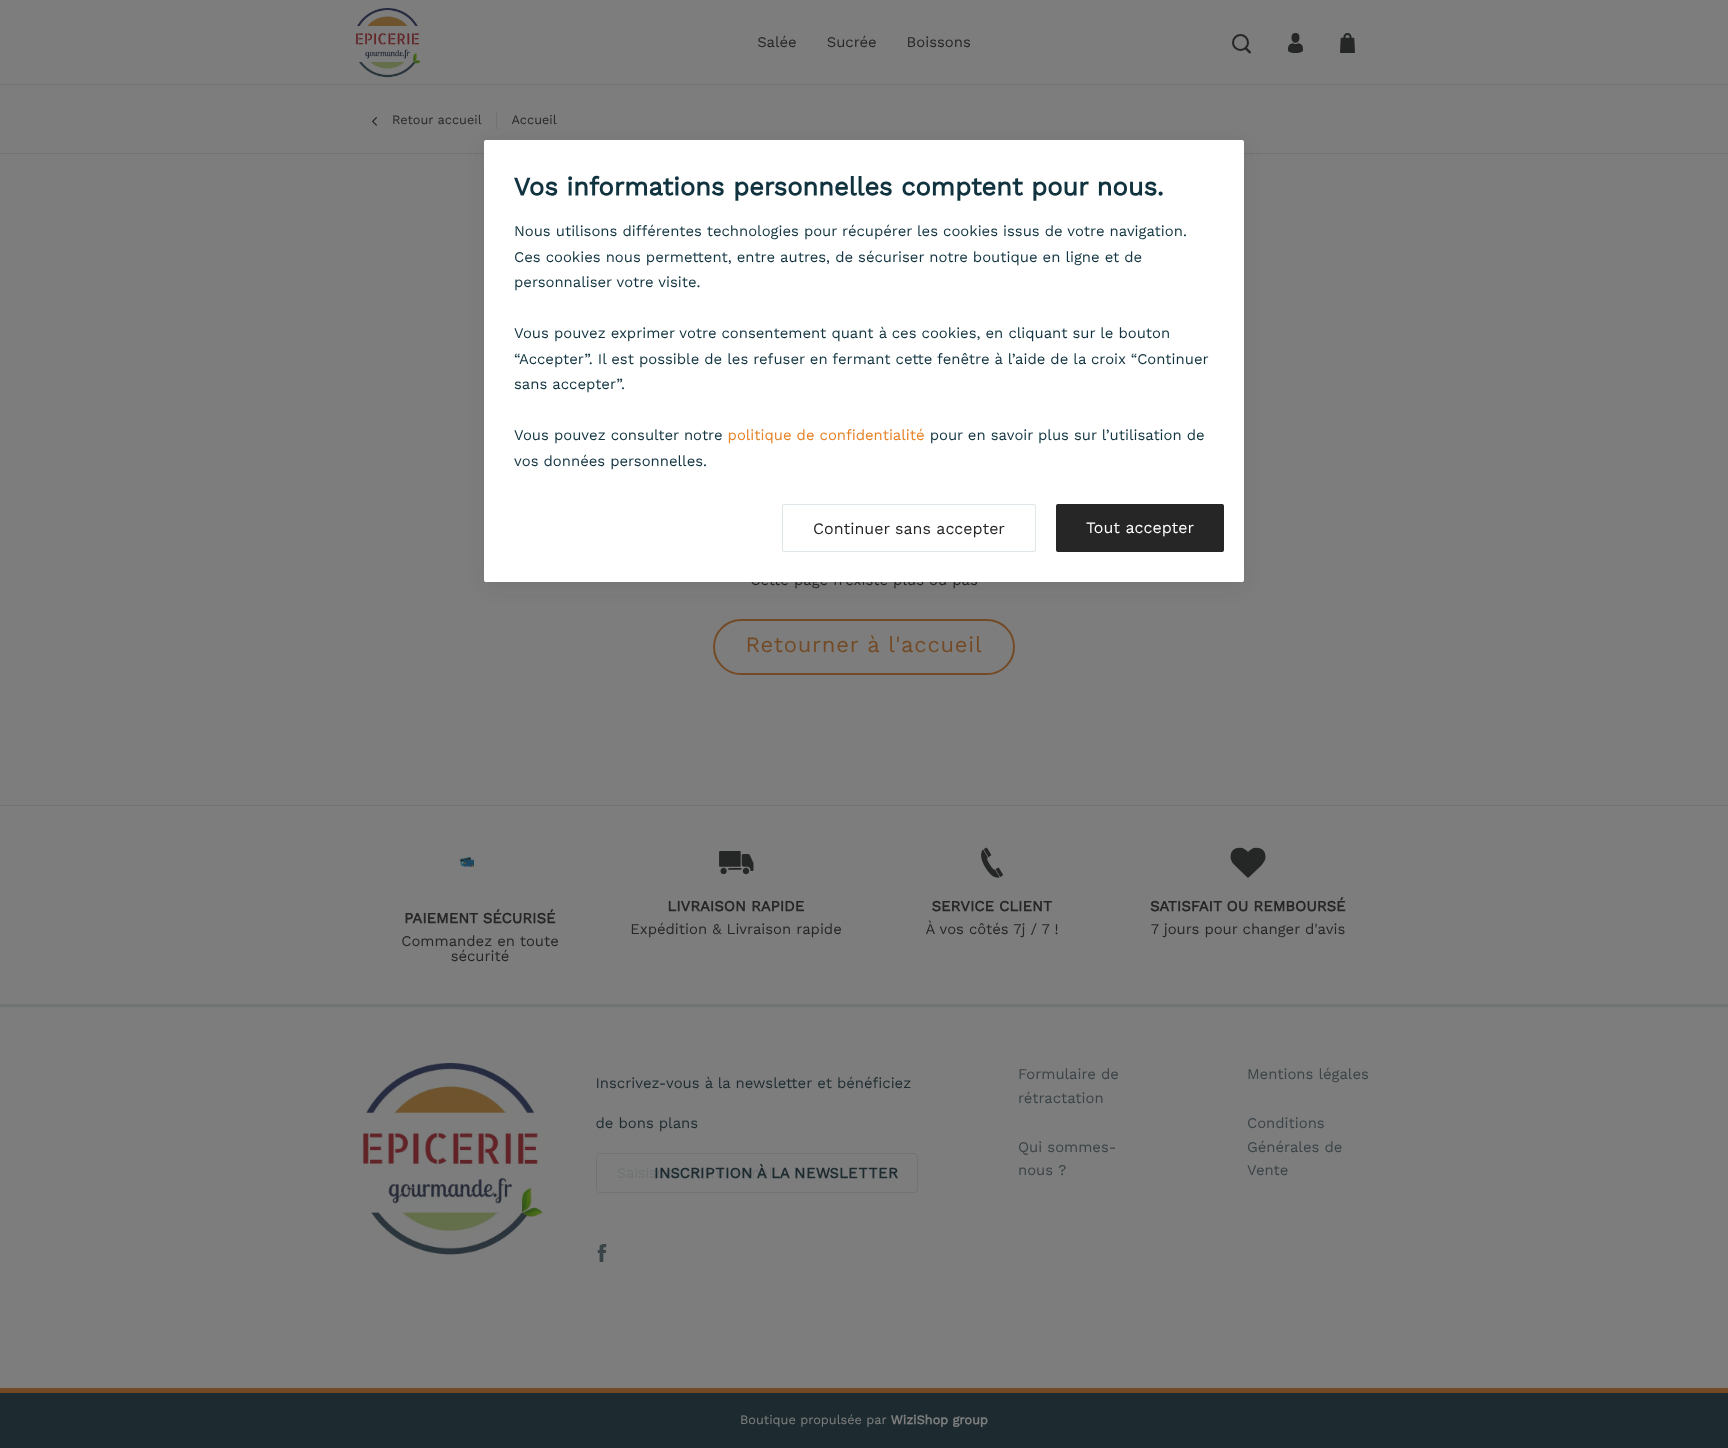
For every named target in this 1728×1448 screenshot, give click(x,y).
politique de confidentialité (826, 435)
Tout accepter (1140, 527)
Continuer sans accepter (909, 528)
